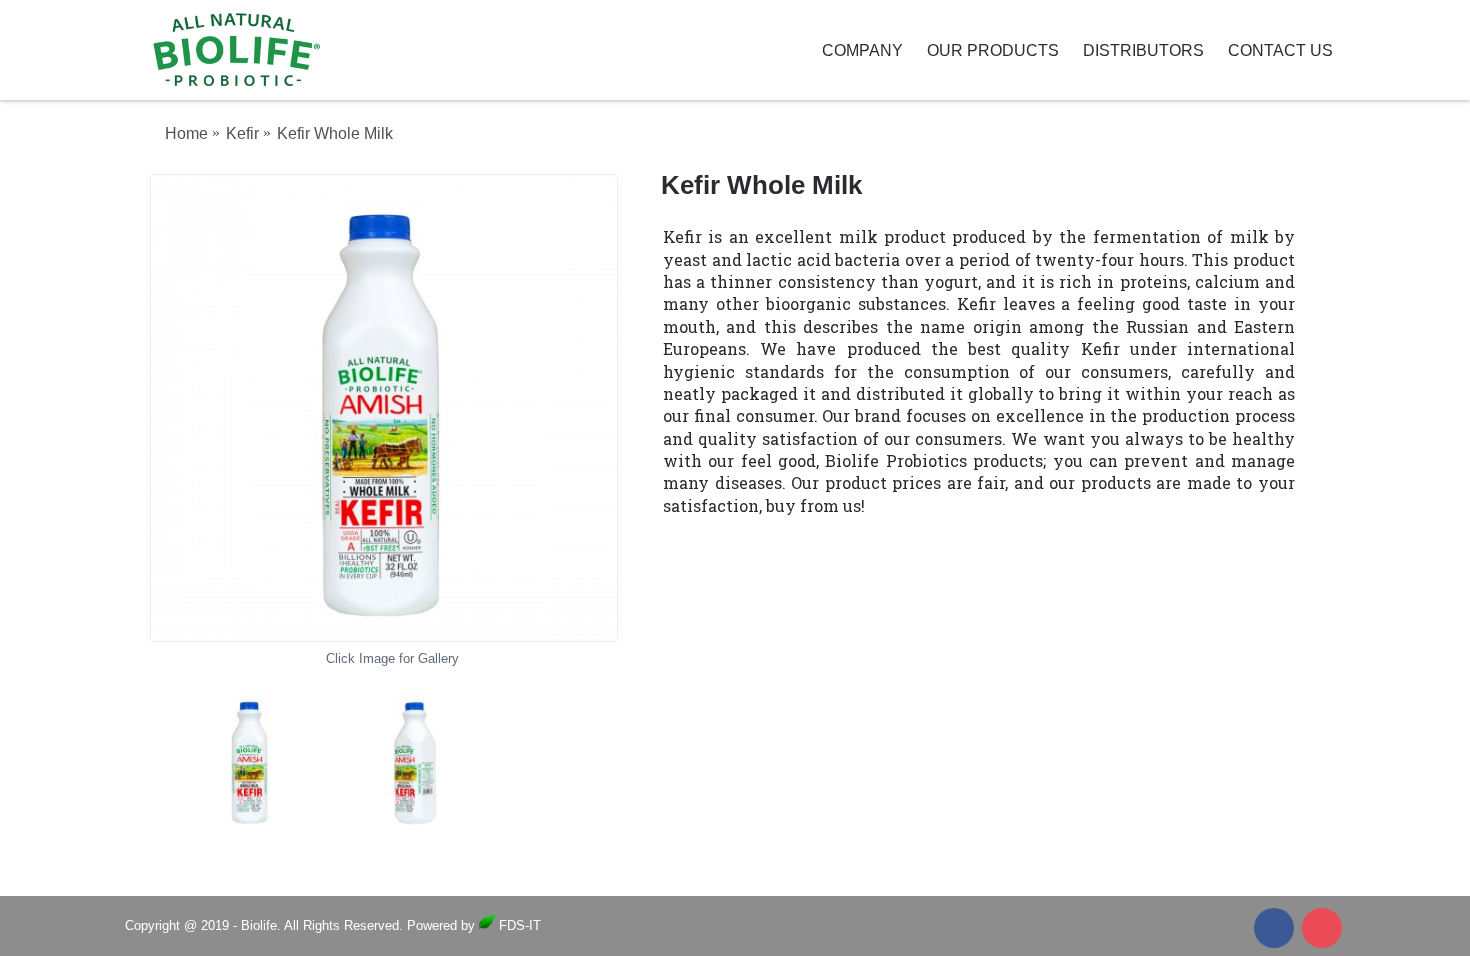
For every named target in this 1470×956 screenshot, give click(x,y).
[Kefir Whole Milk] (384, 408)
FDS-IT (518, 925)
